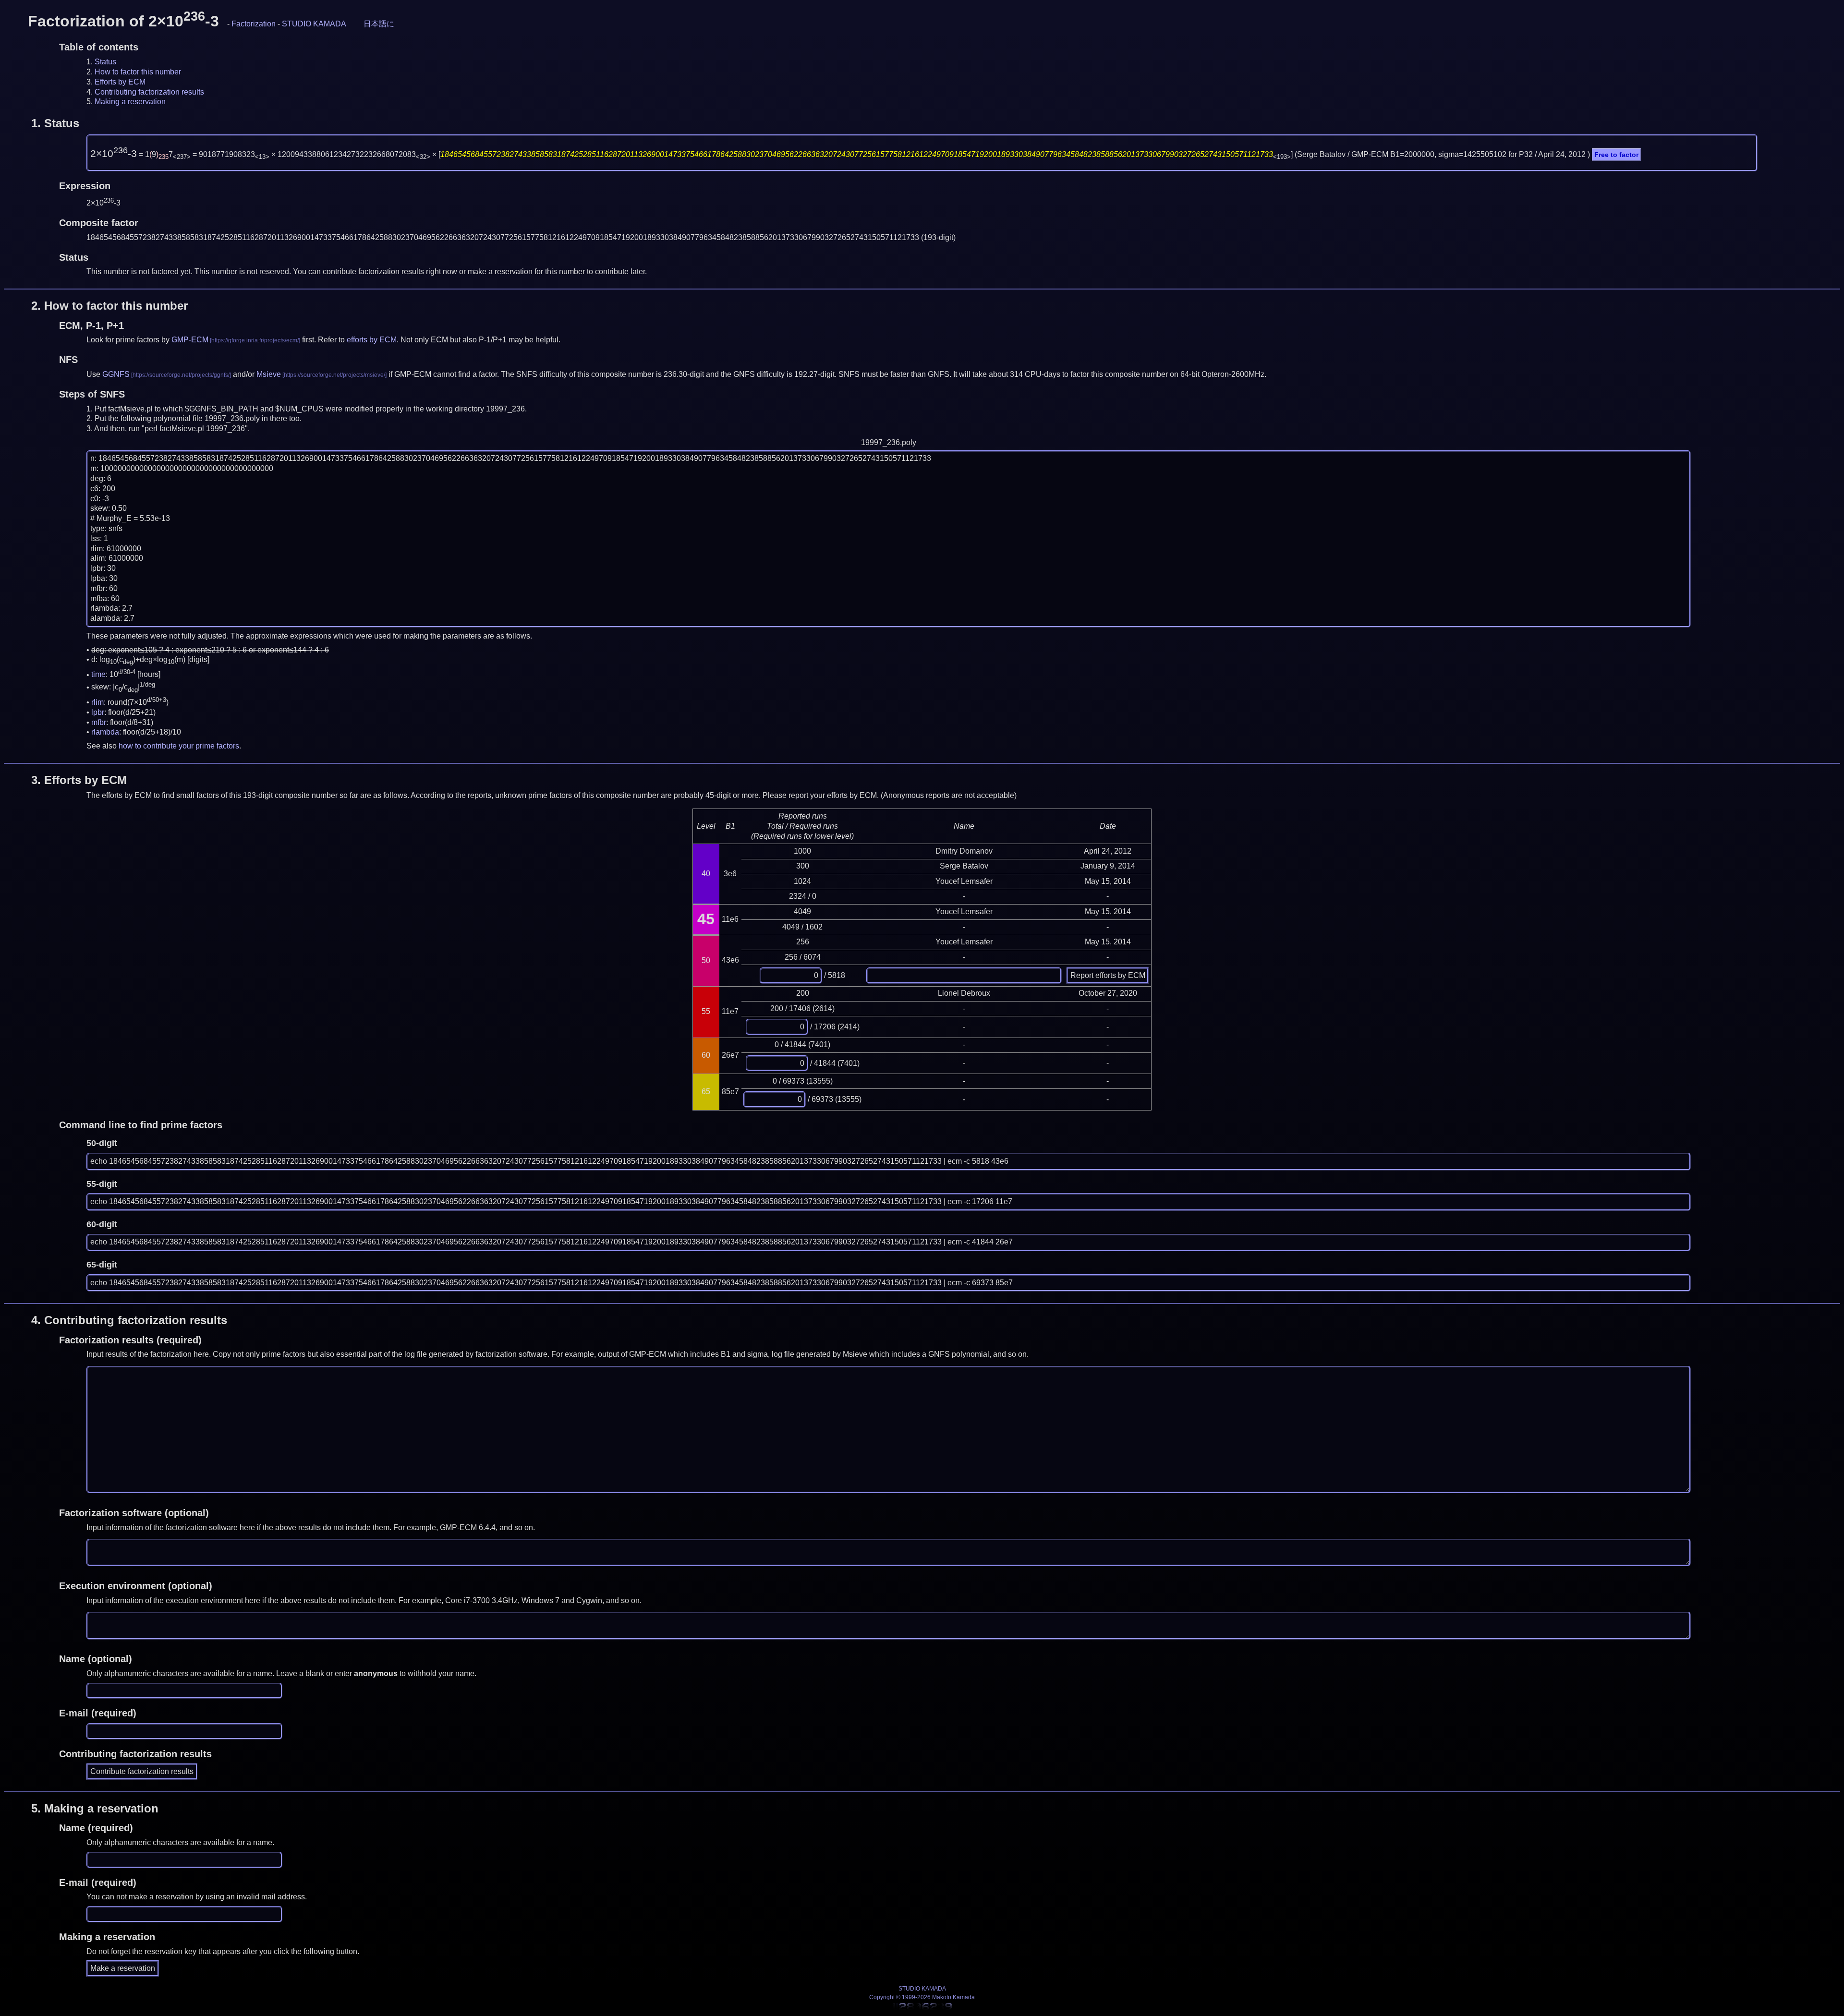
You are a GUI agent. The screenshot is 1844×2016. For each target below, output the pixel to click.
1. (55, 123)
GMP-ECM (190, 340)
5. (95, 1808)
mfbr (99, 722)
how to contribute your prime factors (179, 746)
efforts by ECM (372, 340)
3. (79, 780)
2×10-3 (114, 154)
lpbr (98, 712)
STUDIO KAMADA (314, 24)
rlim (97, 702)
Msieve (269, 374)
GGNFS (116, 374)
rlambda (105, 732)
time (98, 675)
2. (109, 306)
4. (129, 1320)
